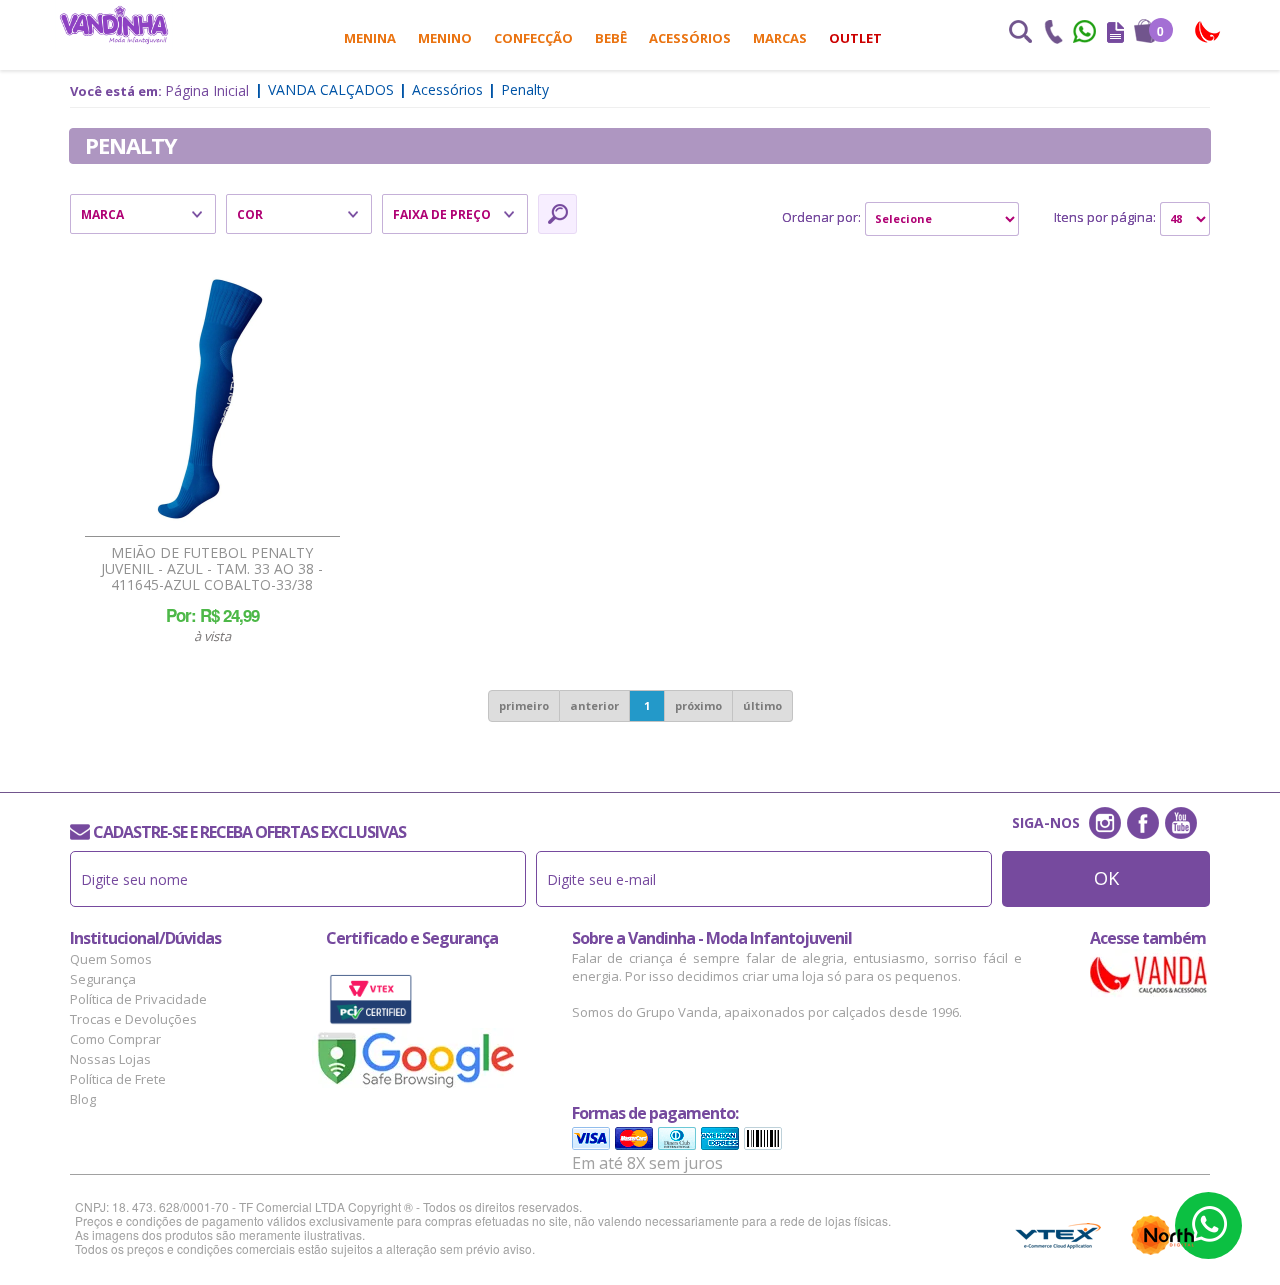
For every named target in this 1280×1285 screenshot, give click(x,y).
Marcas (780, 38)
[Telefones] (1053, 34)
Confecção (533, 38)
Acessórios (690, 38)
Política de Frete (118, 1079)
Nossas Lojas (110, 1059)
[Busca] (1020, 34)
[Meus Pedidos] (1115, 34)
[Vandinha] (114, 24)
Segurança (103, 979)
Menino (445, 38)
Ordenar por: (821, 217)
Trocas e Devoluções (133, 1019)
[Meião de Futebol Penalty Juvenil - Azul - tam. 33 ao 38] (210, 399)
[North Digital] (1163, 1235)
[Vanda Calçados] (1208, 32)
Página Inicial (207, 90)
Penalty (525, 89)
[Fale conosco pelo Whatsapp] (1086, 34)
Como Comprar (115, 1039)
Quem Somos (111, 959)
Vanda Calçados (331, 89)
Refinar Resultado (557, 214)
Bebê (611, 38)
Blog (83, 1099)
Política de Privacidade (138, 999)
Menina (370, 38)
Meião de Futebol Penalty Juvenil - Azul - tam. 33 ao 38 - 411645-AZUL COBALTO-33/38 (212, 569)
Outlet (855, 38)
